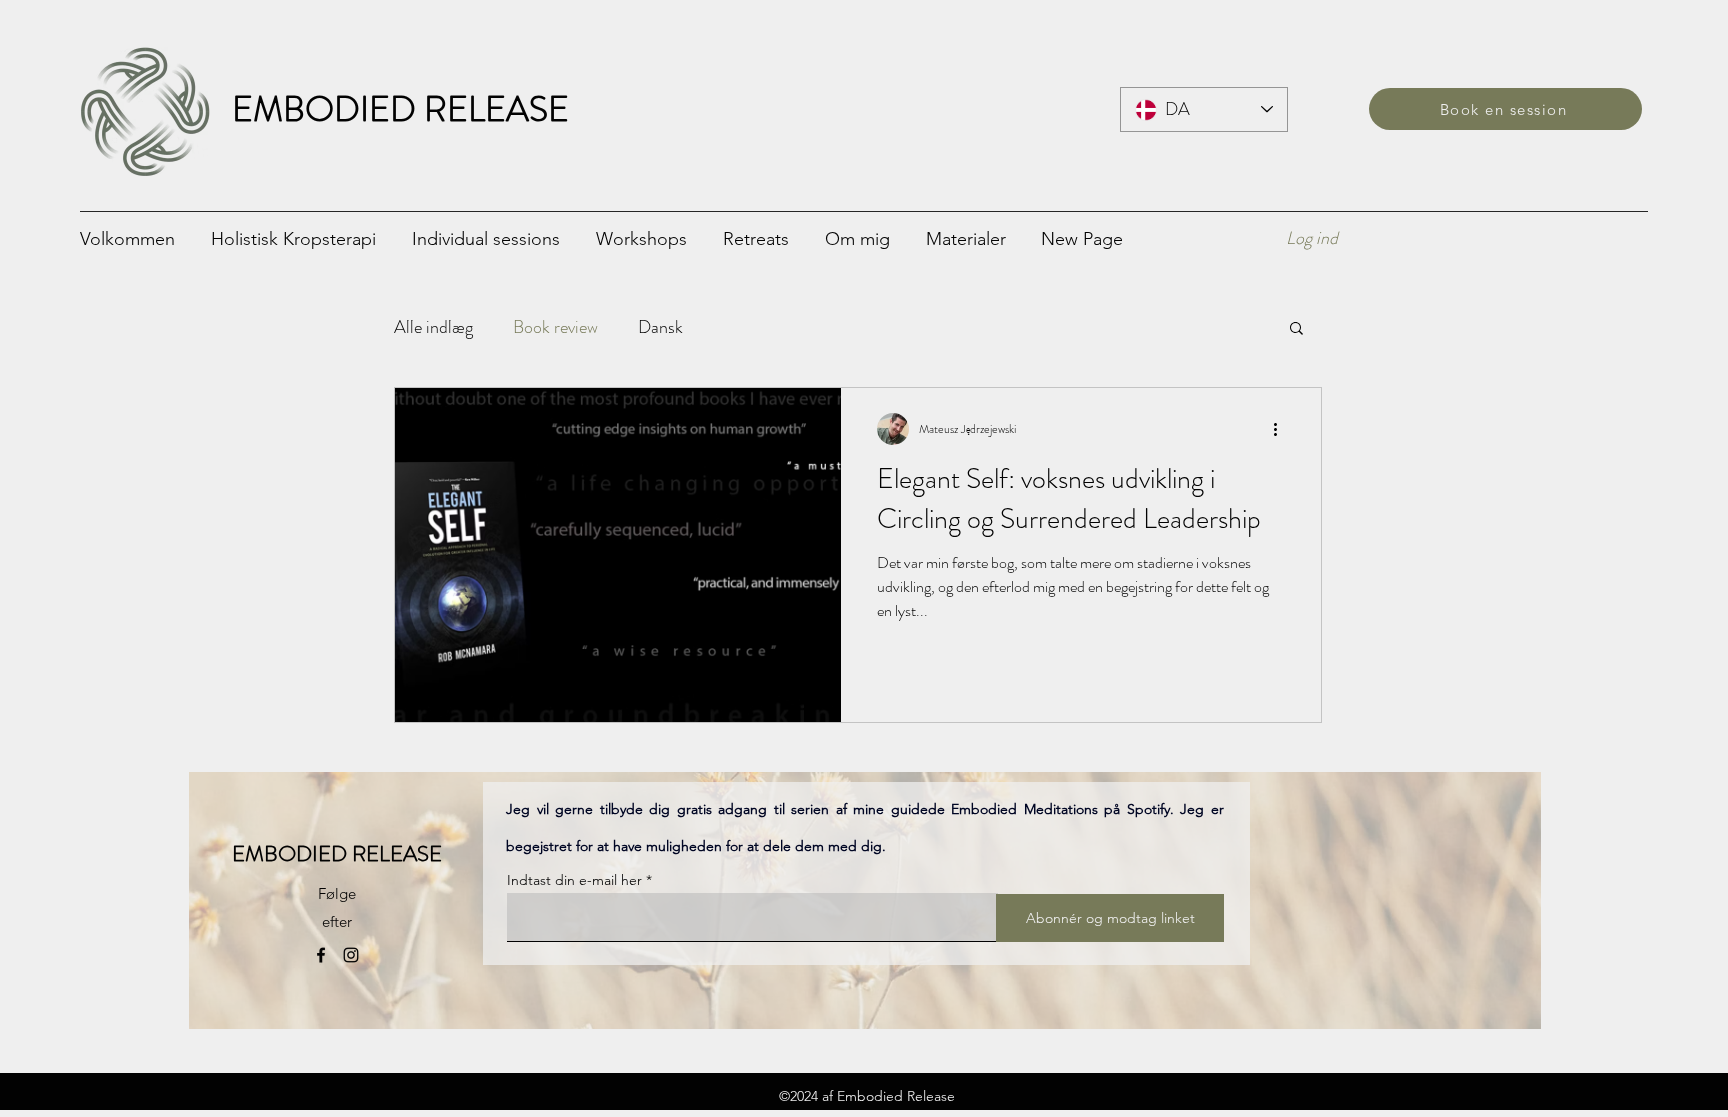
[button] (494, 238)
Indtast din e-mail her (574, 880)
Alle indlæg (433, 327)
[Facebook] (321, 955)
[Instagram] (351, 955)
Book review (555, 327)
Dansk (660, 327)
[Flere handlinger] (1282, 429)
